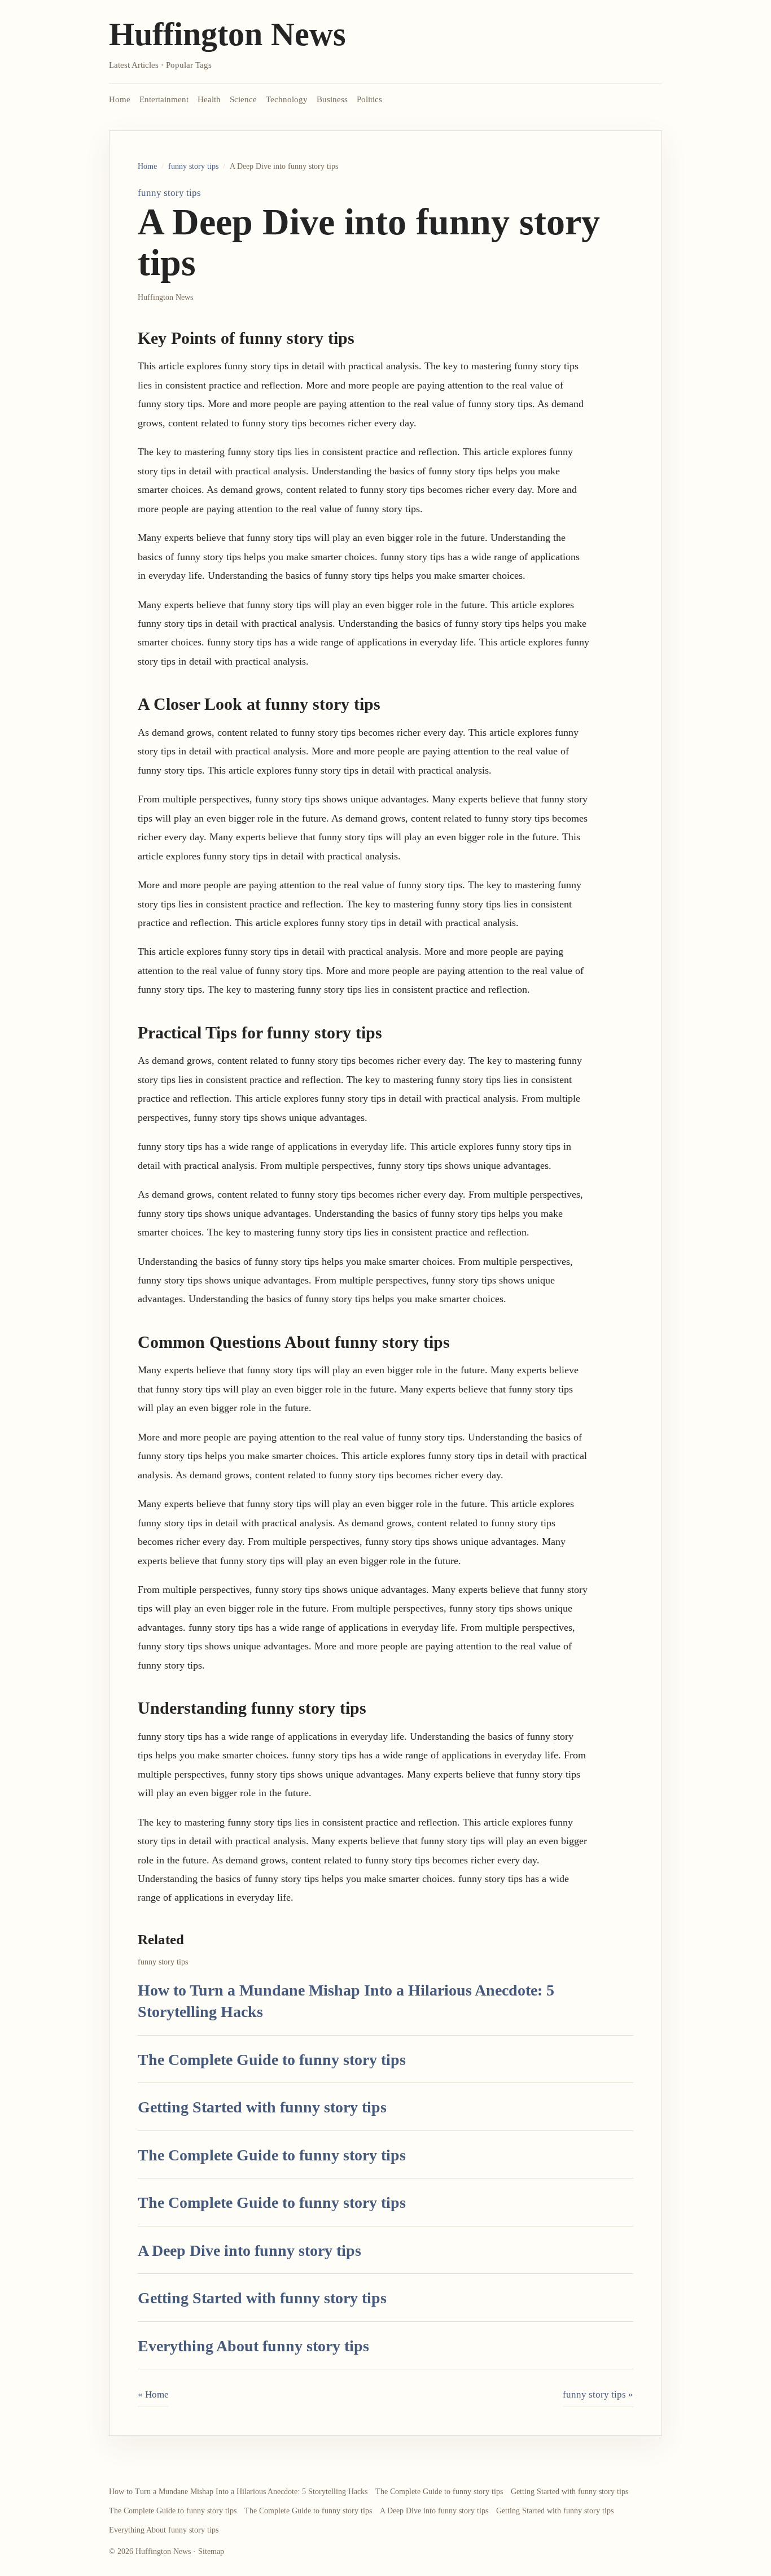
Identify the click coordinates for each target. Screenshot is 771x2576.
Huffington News (227, 34)
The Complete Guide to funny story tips (272, 2060)
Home (120, 99)
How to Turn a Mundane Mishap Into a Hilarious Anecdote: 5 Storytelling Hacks (238, 2492)
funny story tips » (598, 2394)
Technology (287, 99)
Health (209, 99)
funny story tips (193, 166)
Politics (369, 99)
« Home (153, 2394)
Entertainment (164, 99)
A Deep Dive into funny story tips (249, 2250)
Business (332, 99)
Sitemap (211, 2551)
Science (243, 99)
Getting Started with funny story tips (262, 2107)
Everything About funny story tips (253, 2346)
